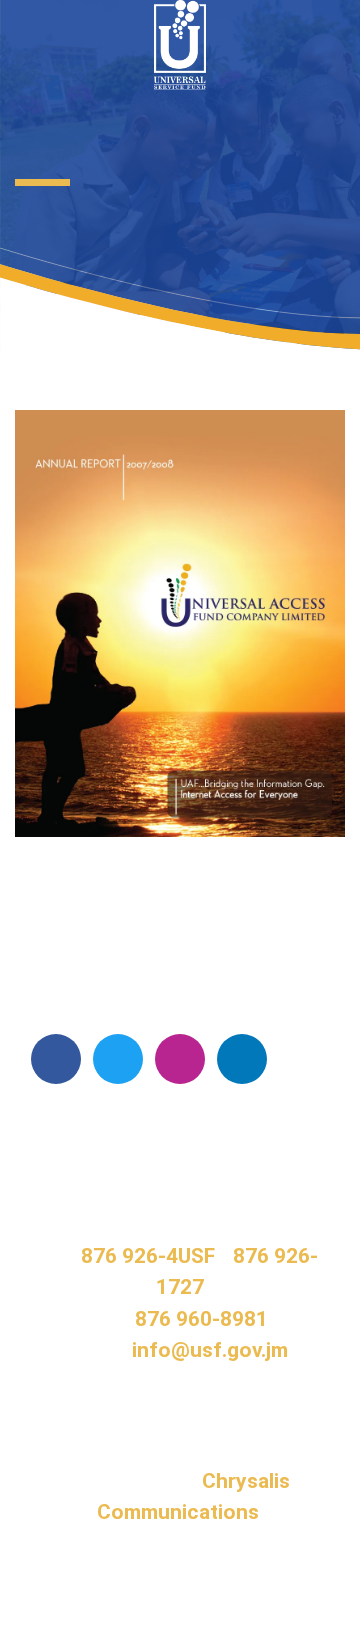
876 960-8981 (201, 1319)
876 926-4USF (148, 1256)
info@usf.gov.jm (210, 1350)
